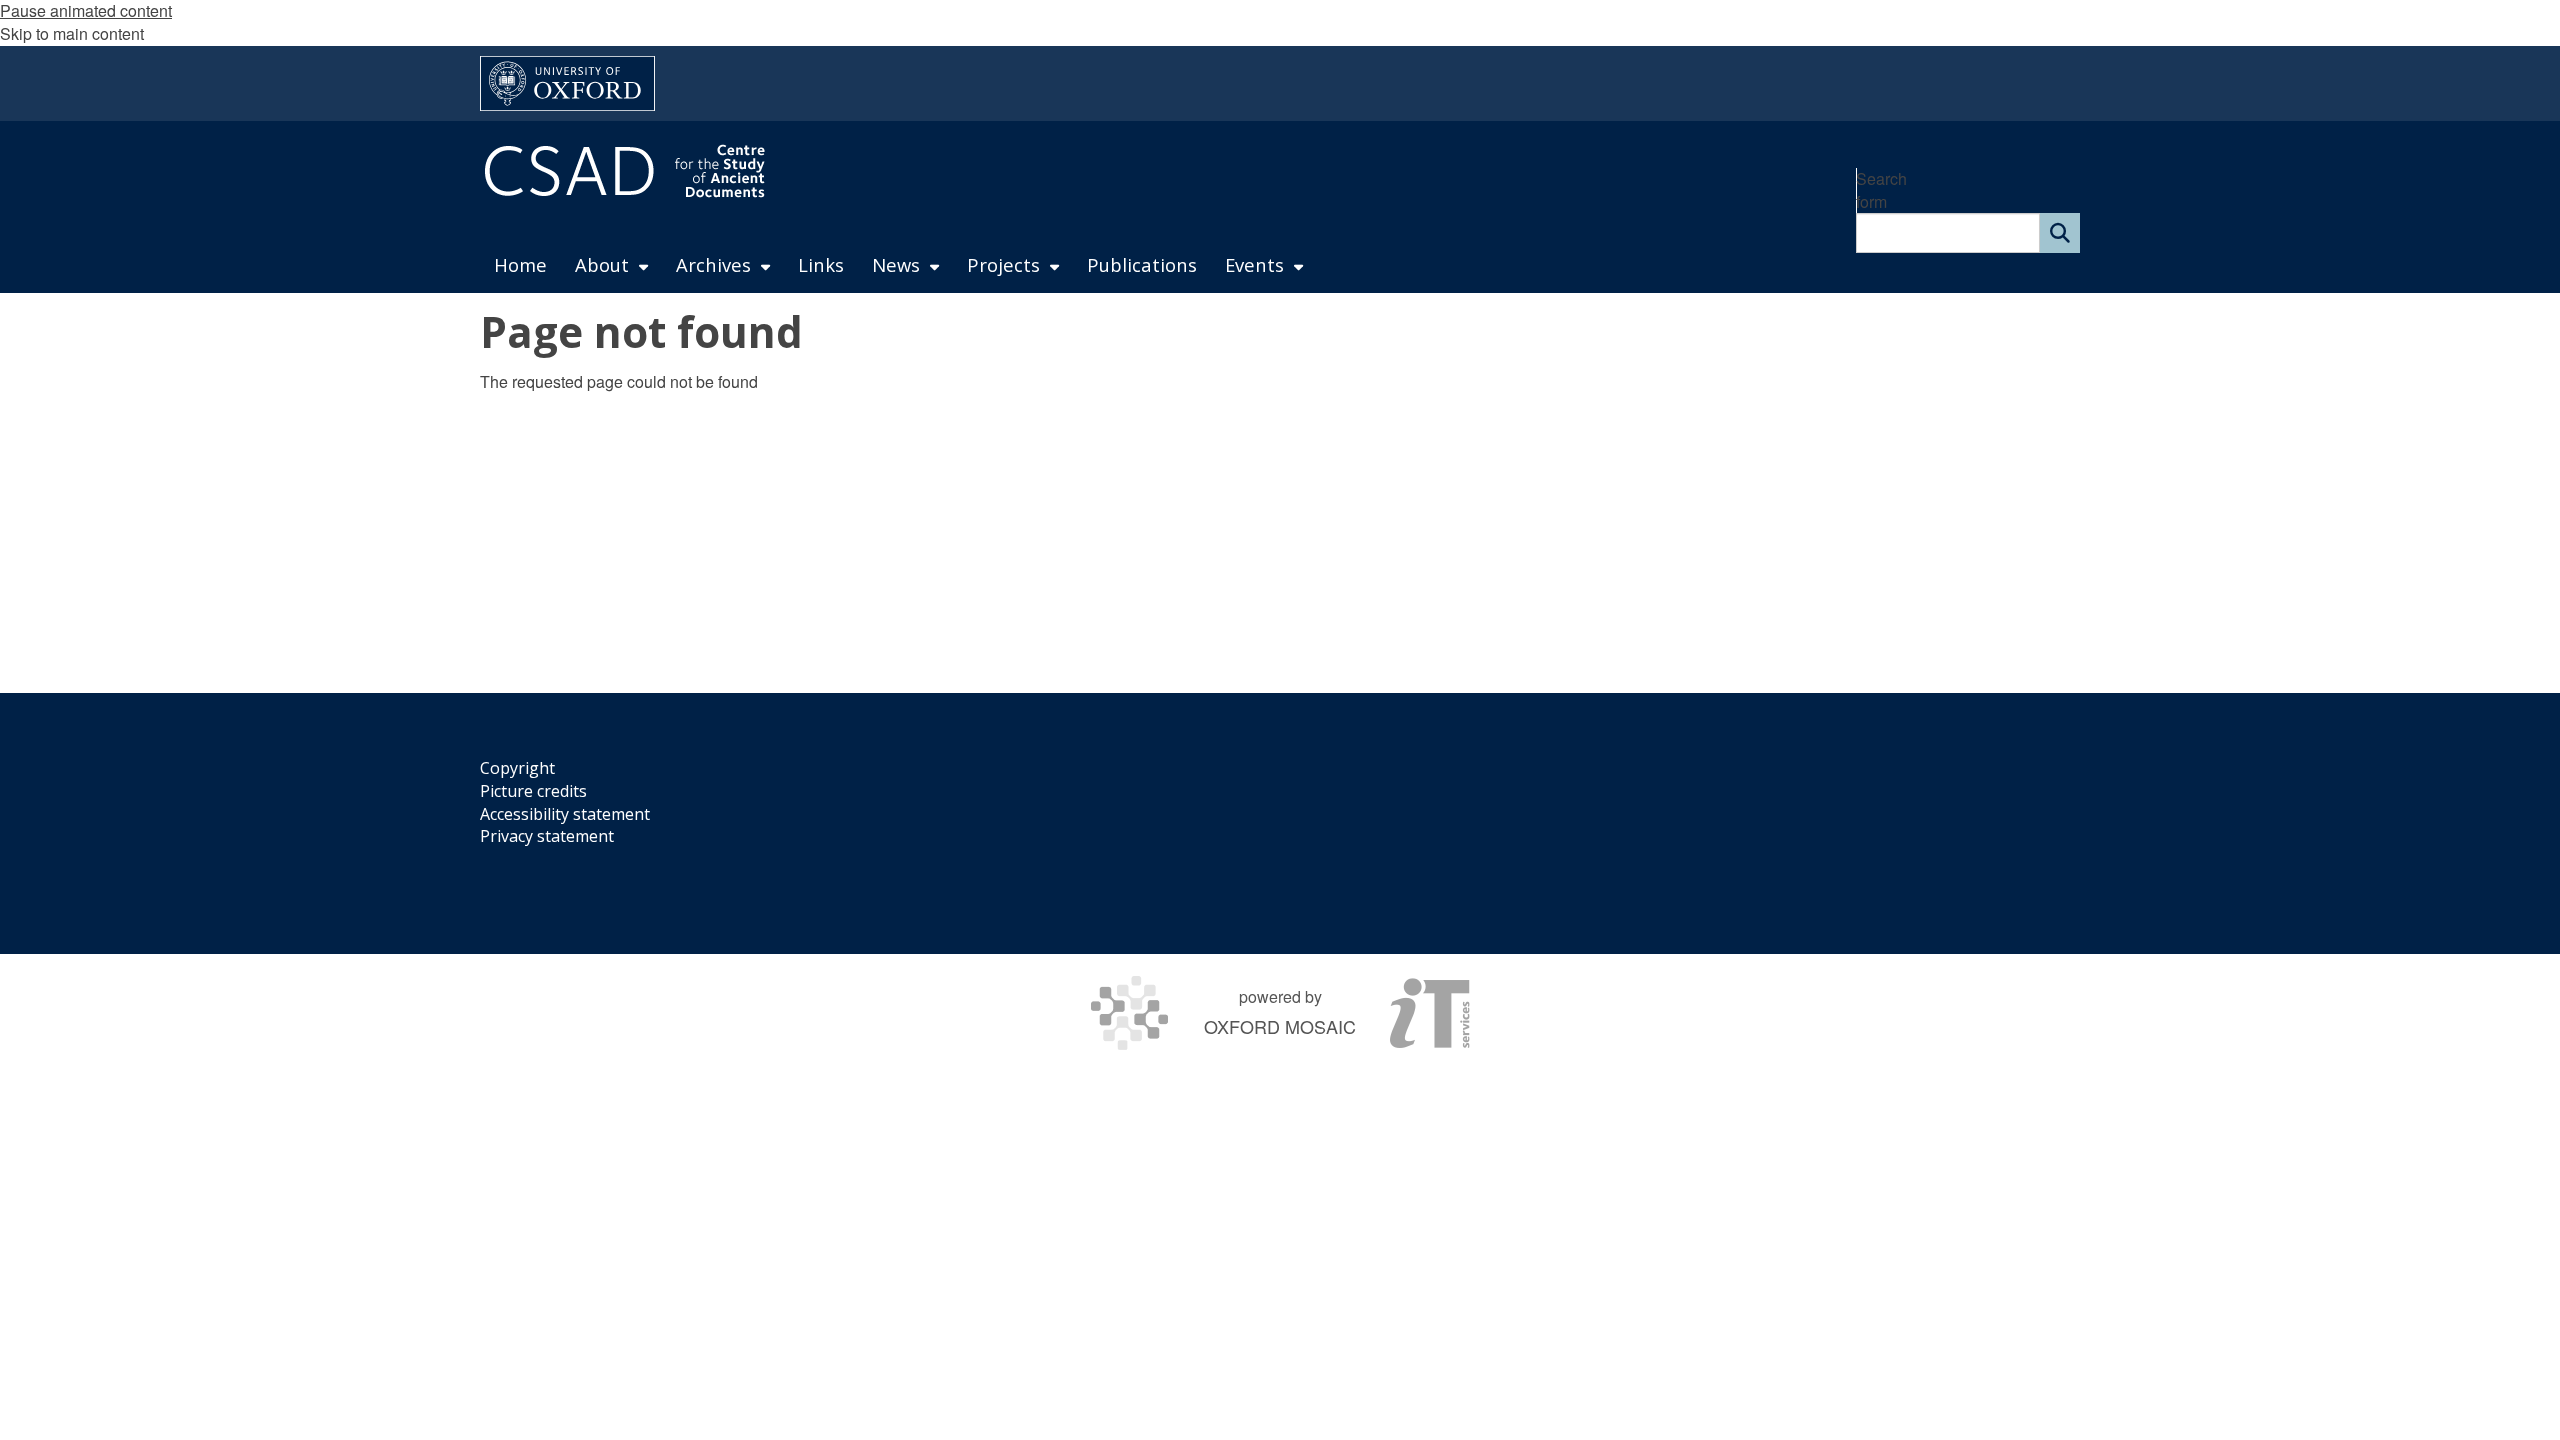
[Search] (2060, 233)
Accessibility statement (565, 814)
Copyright (517, 768)
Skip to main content (72, 33)
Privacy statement (547, 836)
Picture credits (533, 791)
